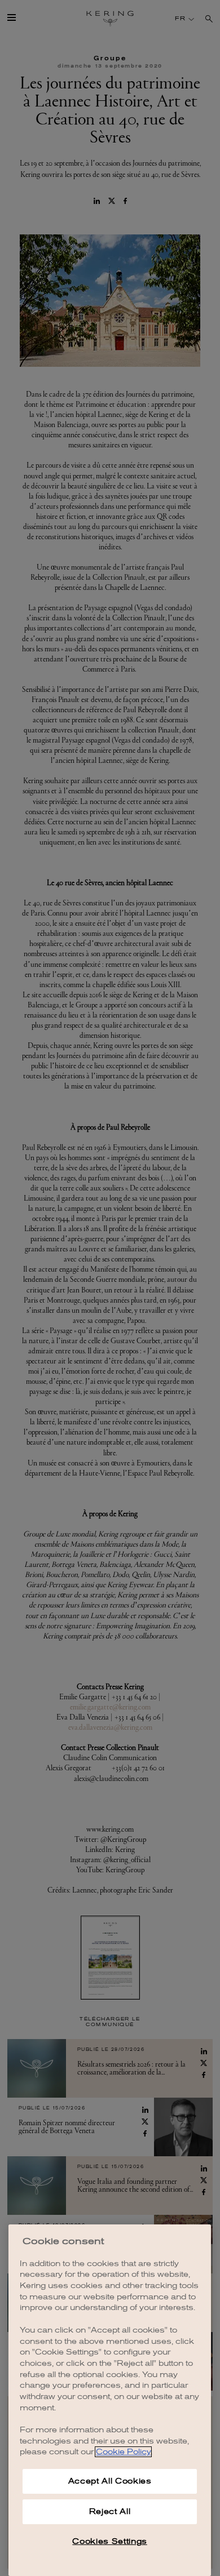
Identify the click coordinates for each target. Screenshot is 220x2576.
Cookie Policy (123, 2452)
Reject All (110, 2511)
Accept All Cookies (110, 2481)
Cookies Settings (110, 2541)
